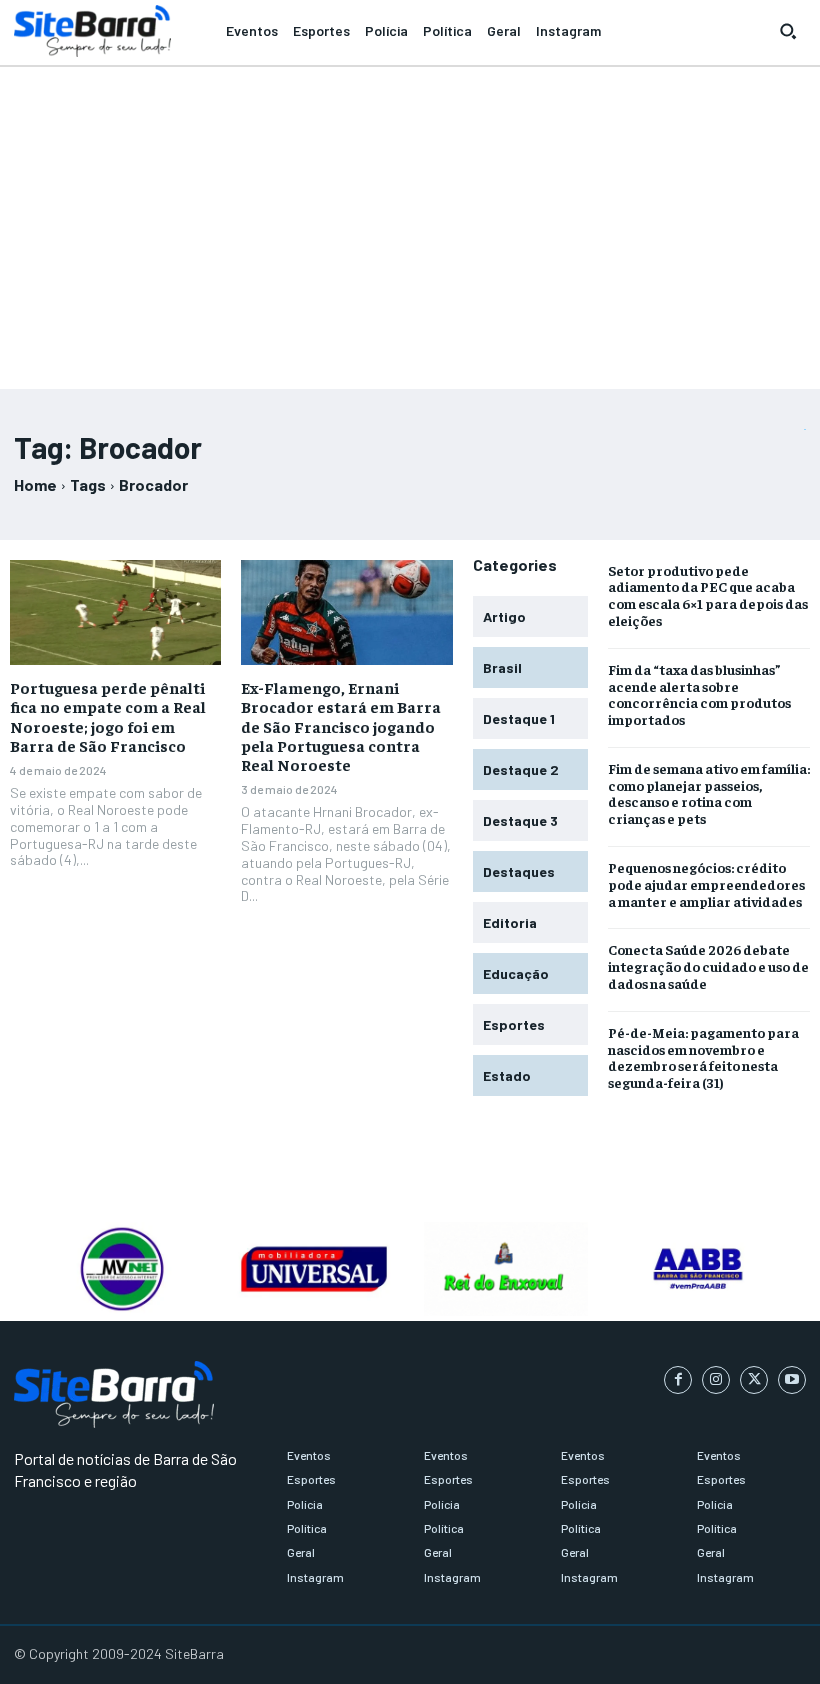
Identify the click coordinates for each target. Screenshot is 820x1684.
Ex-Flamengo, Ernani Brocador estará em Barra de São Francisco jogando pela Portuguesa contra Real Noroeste (341, 725)
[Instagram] (716, 1380)
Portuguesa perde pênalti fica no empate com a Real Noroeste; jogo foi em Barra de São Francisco (108, 716)
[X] (754, 1380)
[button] (788, 31)
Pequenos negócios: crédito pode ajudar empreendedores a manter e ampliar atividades (706, 884)
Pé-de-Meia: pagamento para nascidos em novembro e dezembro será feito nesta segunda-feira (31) (703, 1057)
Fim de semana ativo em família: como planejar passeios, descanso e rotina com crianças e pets (709, 793)
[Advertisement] (410, 219)
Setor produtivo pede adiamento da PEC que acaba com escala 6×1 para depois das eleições (708, 595)
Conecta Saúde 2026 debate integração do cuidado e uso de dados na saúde (708, 966)
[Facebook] (678, 1380)
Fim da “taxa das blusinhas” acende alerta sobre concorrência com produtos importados (699, 694)
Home (35, 484)
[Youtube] (792, 1380)
